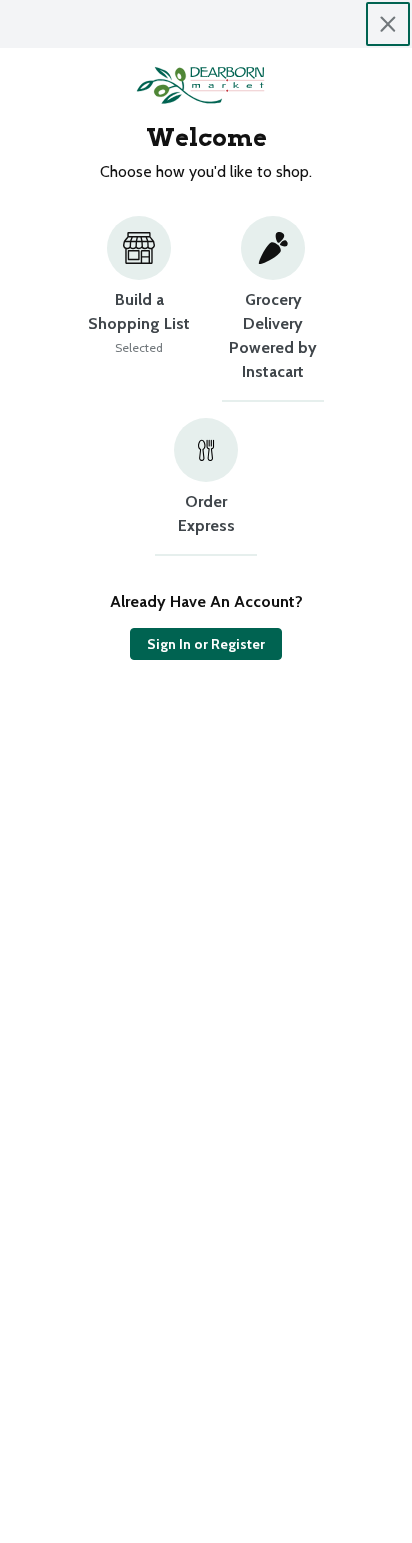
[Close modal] (388, 24)
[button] (139, 309)
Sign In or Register (206, 644)
